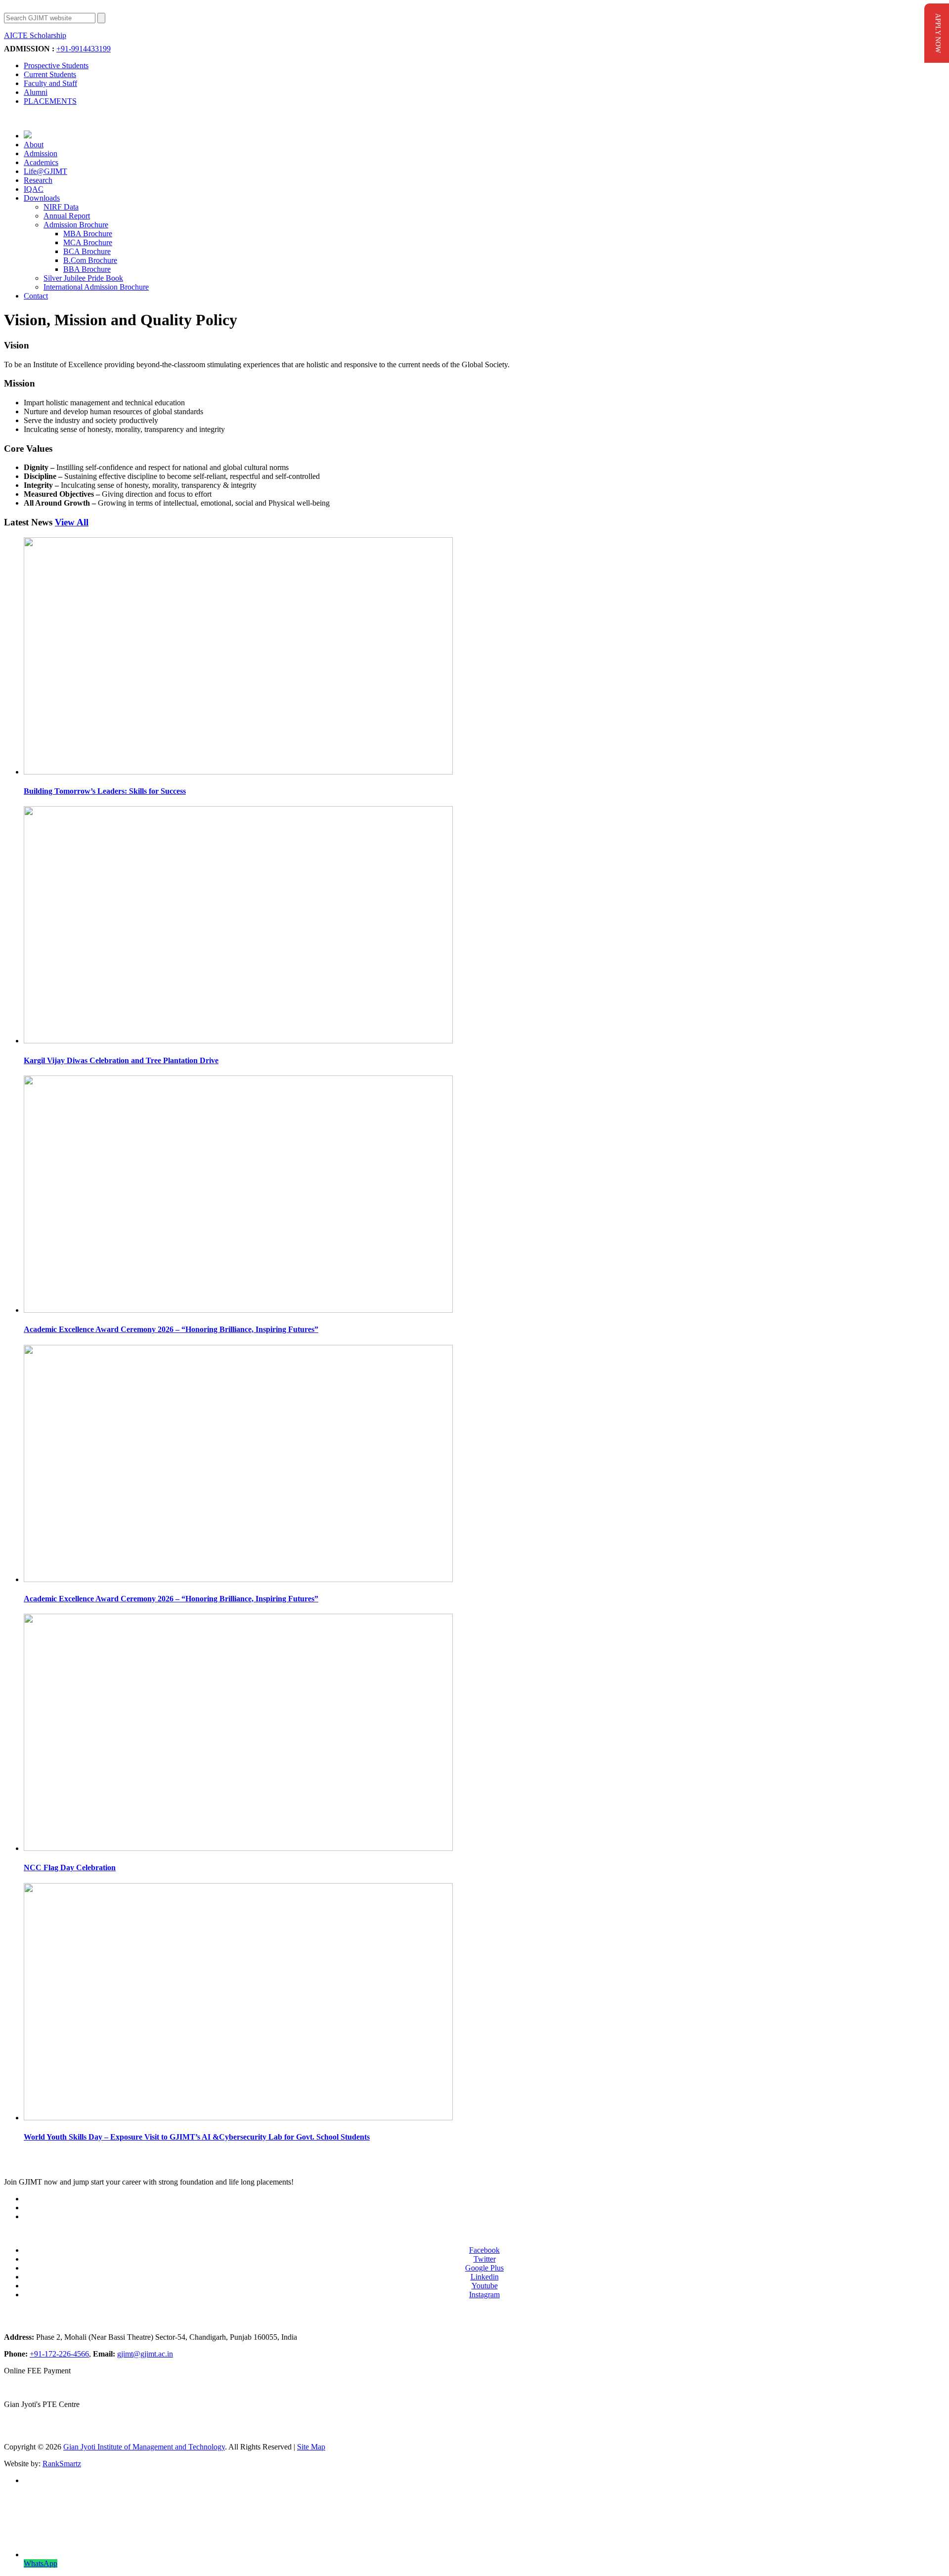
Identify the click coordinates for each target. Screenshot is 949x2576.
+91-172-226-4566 (59, 2354)
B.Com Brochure (90, 260)
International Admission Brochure (96, 287)
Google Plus (484, 2268)
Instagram (484, 2295)
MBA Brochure (88, 234)
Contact (36, 296)
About (34, 145)
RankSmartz (62, 2464)
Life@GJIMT (45, 171)
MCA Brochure (88, 242)
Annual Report (67, 216)
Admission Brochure (76, 225)
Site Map (311, 2447)
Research (38, 180)
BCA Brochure (87, 251)
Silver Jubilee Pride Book (83, 278)
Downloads (42, 198)
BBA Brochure (87, 269)
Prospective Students (56, 65)
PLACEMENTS (50, 101)
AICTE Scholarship (35, 35)
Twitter (485, 2259)
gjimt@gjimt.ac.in (145, 2354)
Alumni (36, 92)
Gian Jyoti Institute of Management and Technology (144, 2447)
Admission (41, 153)
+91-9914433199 (84, 49)
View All (72, 522)
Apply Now (88, 36)
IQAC (34, 189)
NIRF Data (61, 207)
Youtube (485, 2286)
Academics (41, 162)
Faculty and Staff (50, 83)
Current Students (50, 74)
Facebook (484, 2250)
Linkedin (485, 2277)
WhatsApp (41, 2563)
